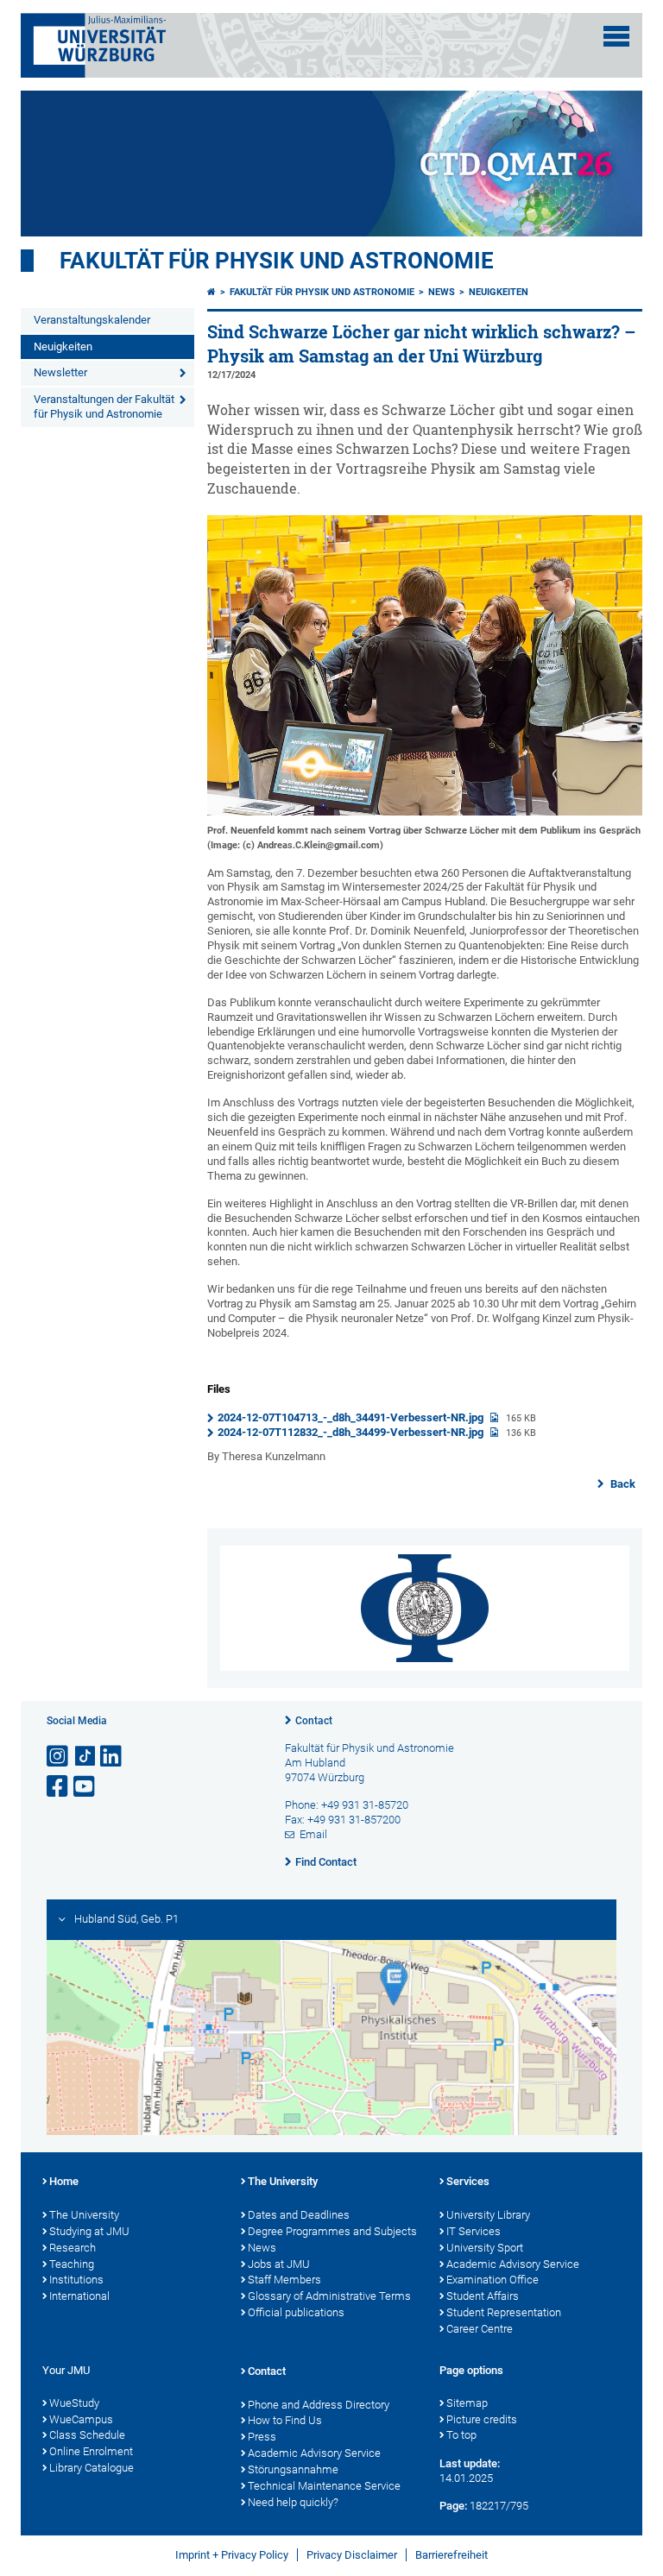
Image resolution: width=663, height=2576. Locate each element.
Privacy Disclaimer (352, 2555)
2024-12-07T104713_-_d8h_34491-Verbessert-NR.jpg (352, 1417)
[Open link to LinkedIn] (112, 1757)
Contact (314, 1721)
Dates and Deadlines (299, 2215)
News (442, 292)
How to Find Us (285, 2420)
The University (84, 2215)
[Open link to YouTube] (85, 1787)
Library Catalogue (92, 2468)
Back (622, 1484)
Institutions (76, 2280)
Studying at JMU (89, 2231)
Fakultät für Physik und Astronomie (277, 261)
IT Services (474, 2231)
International (79, 2296)
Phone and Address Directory (319, 2405)
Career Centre (480, 2329)
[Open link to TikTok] (85, 1757)
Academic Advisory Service (513, 2264)
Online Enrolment (91, 2451)
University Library (488, 2215)
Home (64, 2181)
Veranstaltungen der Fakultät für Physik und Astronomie (104, 406)
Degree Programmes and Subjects (332, 2231)
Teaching (72, 2264)
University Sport (485, 2248)
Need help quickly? (293, 2502)
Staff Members (284, 2280)
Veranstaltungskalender (92, 320)
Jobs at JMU (279, 2264)
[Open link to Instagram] (59, 1757)
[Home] (212, 292)
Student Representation (504, 2312)
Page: (453, 2506)
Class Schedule (87, 2435)
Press (262, 2437)
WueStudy (74, 2403)
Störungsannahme (293, 2469)
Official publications (296, 2312)
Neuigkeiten (63, 346)
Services (468, 2181)
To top (461, 2435)
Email (313, 1834)
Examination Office (493, 2280)
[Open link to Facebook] (59, 1787)
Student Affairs (483, 2296)
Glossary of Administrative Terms (329, 2296)
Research (73, 2248)
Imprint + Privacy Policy (232, 2555)
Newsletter (60, 372)
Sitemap (467, 2403)
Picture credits (482, 2419)
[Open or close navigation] (616, 36)
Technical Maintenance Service (324, 2486)
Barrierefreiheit (451, 2555)
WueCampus (81, 2419)
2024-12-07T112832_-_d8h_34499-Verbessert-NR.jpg (352, 1432)
